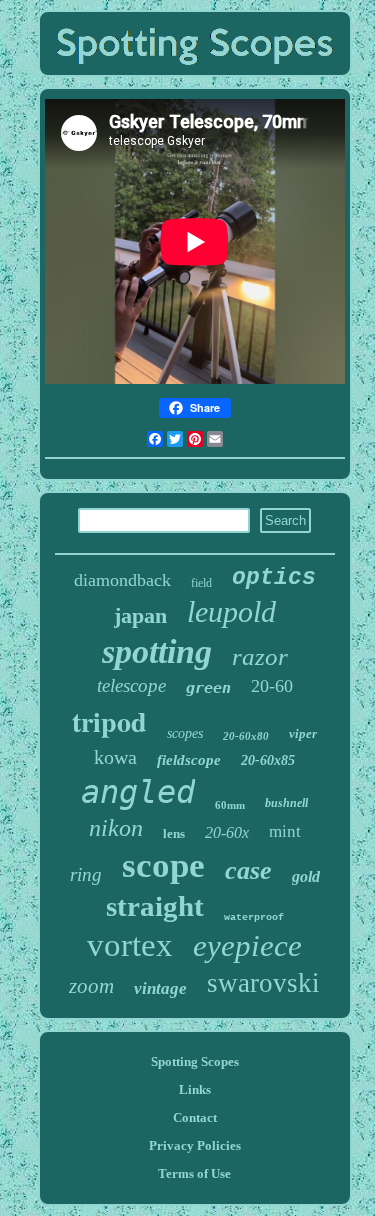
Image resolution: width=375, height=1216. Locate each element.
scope (163, 865)
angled (138, 792)
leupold (231, 611)
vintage (160, 988)
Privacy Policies (195, 1145)
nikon (116, 828)
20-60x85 (268, 760)
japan (140, 615)
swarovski (263, 983)
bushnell (286, 803)
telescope (131, 685)
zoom (91, 986)
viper (303, 733)
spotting (157, 651)
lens (174, 833)
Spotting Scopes (195, 1061)
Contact (195, 1117)
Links (195, 1089)
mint (285, 831)
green (208, 688)
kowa (115, 757)
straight (155, 906)
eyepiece (247, 945)
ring (86, 874)
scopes (185, 733)
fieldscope (189, 760)
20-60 (272, 686)
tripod (109, 721)
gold (306, 876)
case (248, 870)
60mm (230, 805)
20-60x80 (246, 736)
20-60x (227, 832)
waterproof (254, 917)
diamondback (122, 580)
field (201, 583)
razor (260, 656)
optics (274, 578)
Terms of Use (194, 1173)
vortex (130, 945)
